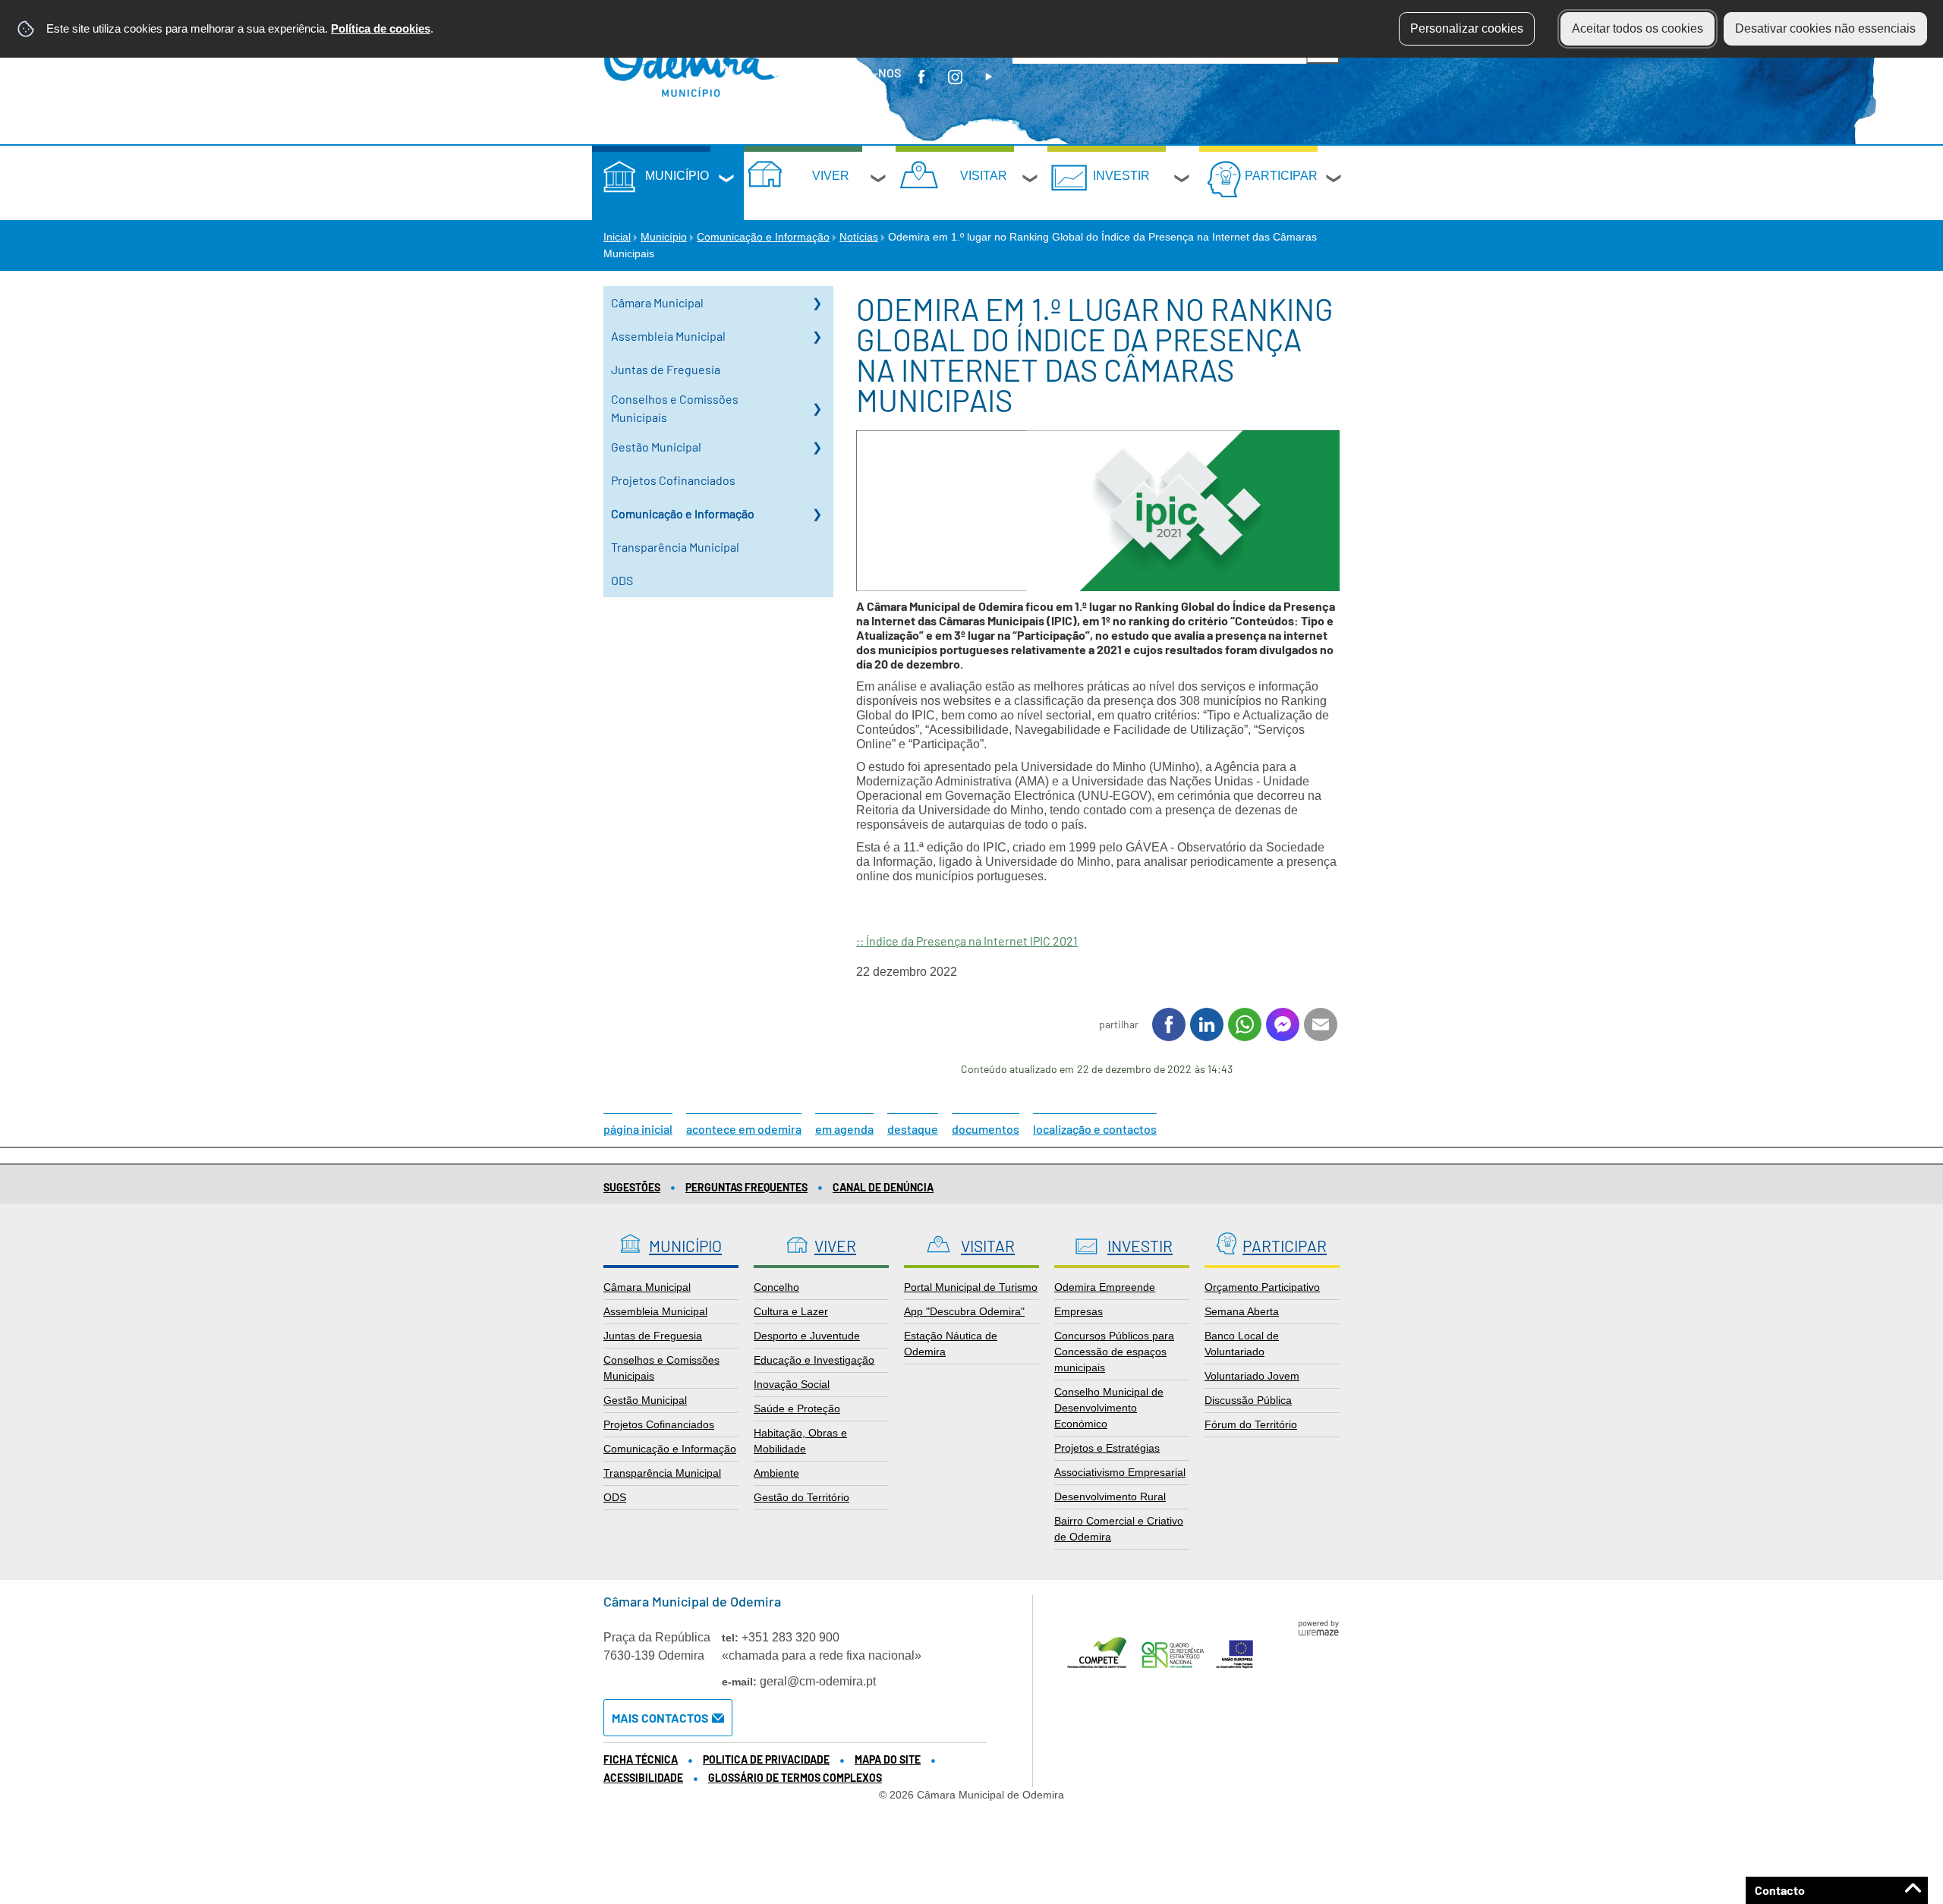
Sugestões (632, 1187)
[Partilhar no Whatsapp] (1245, 1024)
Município (677, 176)
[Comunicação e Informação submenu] (817, 514)
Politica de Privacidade (766, 1759)
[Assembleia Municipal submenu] (817, 336)
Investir (1121, 176)
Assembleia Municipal (668, 336)
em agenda (844, 1129)
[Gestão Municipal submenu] (817, 447)
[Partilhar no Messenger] (1283, 1024)
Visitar (984, 176)
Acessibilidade (643, 1778)
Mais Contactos (660, 1718)
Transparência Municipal (675, 547)
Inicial (617, 237)
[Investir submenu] (1182, 181)
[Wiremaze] (1318, 1627)
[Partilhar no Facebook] (1169, 1024)
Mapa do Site (888, 1759)
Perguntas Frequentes (746, 1187)
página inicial (638, 1129)
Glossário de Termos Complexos (795, 1778)
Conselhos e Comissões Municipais (675, 408)
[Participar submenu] (1334, 181)
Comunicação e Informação (763, 237)
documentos (986, 1129)
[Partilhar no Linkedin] (1207, 1024)
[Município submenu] (727, 181)
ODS (622, 580)
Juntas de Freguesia (666, 369)
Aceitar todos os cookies (1638, 28)
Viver (831, 176)
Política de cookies (381, 28)
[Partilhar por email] (1321, 1024)
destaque (913, 1129)
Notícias (859, 237)
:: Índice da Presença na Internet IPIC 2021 (967, 941)
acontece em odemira (744, 1129)
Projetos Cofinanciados (673, 480)
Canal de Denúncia (883, 1187)
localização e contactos (1095, 1129)
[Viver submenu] (879, 181)
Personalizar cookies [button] (1467, 28)
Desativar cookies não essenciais (1825, 28)
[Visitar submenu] (1031, 181)
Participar (1281, 176)
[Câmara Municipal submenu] (817, 303)
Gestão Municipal (656, 447)
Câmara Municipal (657, 302)
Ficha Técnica (641, 1759)
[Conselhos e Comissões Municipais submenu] (817, 408)
